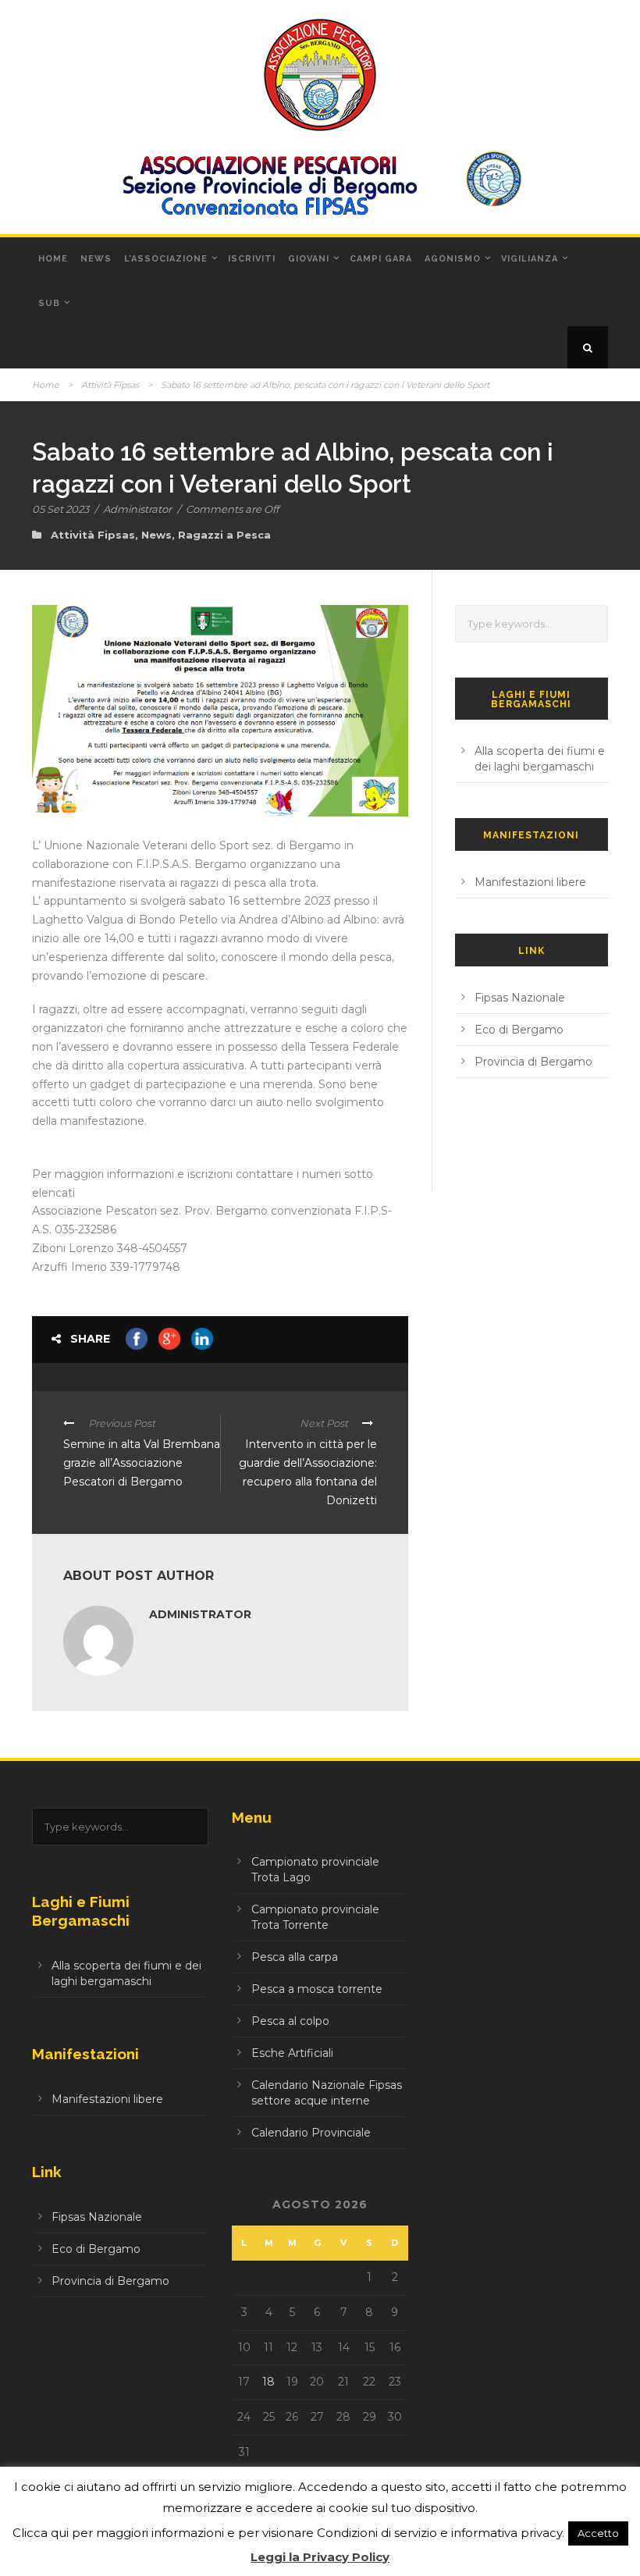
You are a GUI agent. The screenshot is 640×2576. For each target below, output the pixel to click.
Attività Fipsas (110, 385)
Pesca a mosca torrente (317, 1989)
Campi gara (381, 259)
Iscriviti (252, 259)
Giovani (309, 259)
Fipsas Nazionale (520, 998)
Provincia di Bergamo (533, 1062)
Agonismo (453, 259)
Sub (49, 303)
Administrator (137, 509)
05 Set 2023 (60, 509)
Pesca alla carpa (295, 1957)
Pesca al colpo (290, 2021)
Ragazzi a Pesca (224, 535)
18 (268, 2382)
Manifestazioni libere (530, 882)
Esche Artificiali (292, 2053)
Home (53, 259)
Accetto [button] (598, 2533)
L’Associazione (166, 259)
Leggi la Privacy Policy (320, 2557)
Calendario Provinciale (311, 2133)
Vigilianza (530, 259)
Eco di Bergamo (519, 1030)
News (96, 259)
